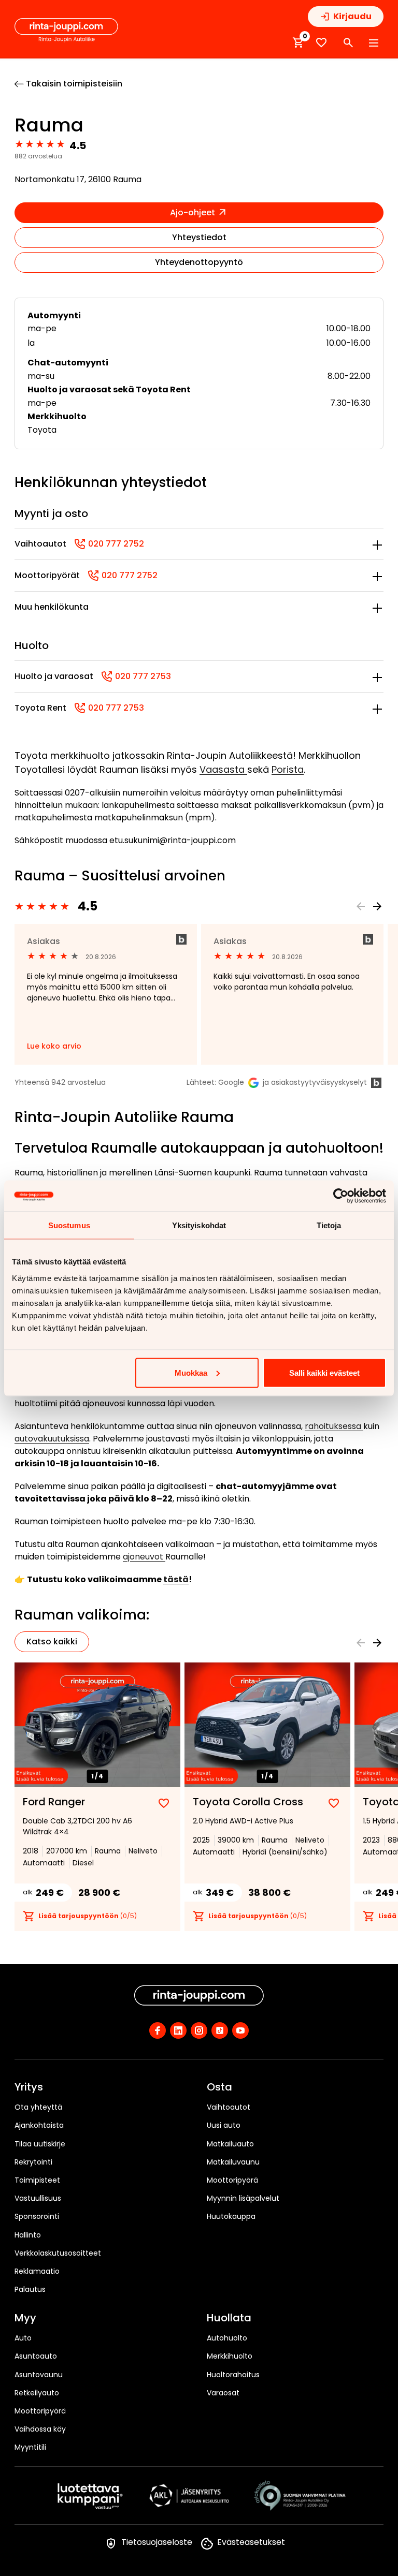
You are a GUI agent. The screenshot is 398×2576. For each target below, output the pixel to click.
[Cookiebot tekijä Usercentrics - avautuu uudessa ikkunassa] (341, 1196)
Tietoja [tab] (329, 1225)
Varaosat (223, 2393)
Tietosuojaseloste (157, 2542)
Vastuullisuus (38, 2198)
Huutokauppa (231, 2216)
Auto (23, 2338)
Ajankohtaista (39, 2125)
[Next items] (377, 906)
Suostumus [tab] (69, 1225)
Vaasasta (223, 769)
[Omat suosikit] (321, 43)
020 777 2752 (109, 544)
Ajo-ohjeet (194, 212)
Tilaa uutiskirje (40, 2144)
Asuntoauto (36, 2356)
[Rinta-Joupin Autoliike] (66, 31)
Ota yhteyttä (38, 2107)
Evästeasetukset (251, 2542)
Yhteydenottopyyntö (199, 262)
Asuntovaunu (39, 2375)
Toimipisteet (37, 2180)
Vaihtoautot (229, 2107)
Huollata (229, 2318)
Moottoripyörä (232, 2180)
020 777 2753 (136, 676)
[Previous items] (361, 906)
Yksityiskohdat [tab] (199, 1225)
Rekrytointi (33, 2162)
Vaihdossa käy (40, 2429)
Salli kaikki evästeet (324, 1372)
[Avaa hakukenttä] (348, 43)
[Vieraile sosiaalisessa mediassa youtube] (240, 2030)
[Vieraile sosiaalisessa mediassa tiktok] (220, 2030)
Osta (219, 2087)
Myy (25, 2318)
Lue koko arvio (54, 1046)
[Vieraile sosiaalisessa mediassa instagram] (199, 2030)
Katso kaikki (52, 1642)
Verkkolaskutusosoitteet (58, 2253)
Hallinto (28, 2235)
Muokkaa (191, 1372)
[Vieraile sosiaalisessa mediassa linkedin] (178, 2030)
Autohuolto (227, 2338)
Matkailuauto (230, 2144)
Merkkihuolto (230, 2356)
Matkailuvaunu (233, 2162)
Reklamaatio (37, 2271)
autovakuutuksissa (52, 1439)
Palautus (30, 2289)
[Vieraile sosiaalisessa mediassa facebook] (158, 2030)
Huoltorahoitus (233, 2375)
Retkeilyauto (37, 2393)
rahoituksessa (334, 1426)
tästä (176, 1579)
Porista (288, 769)
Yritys (29, 2087)
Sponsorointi (37, 2216)
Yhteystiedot (199, 237)
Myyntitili (30, 2447)
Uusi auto (224, 2125)
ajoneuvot (144, 1557)
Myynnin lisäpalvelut (243, 2198)
